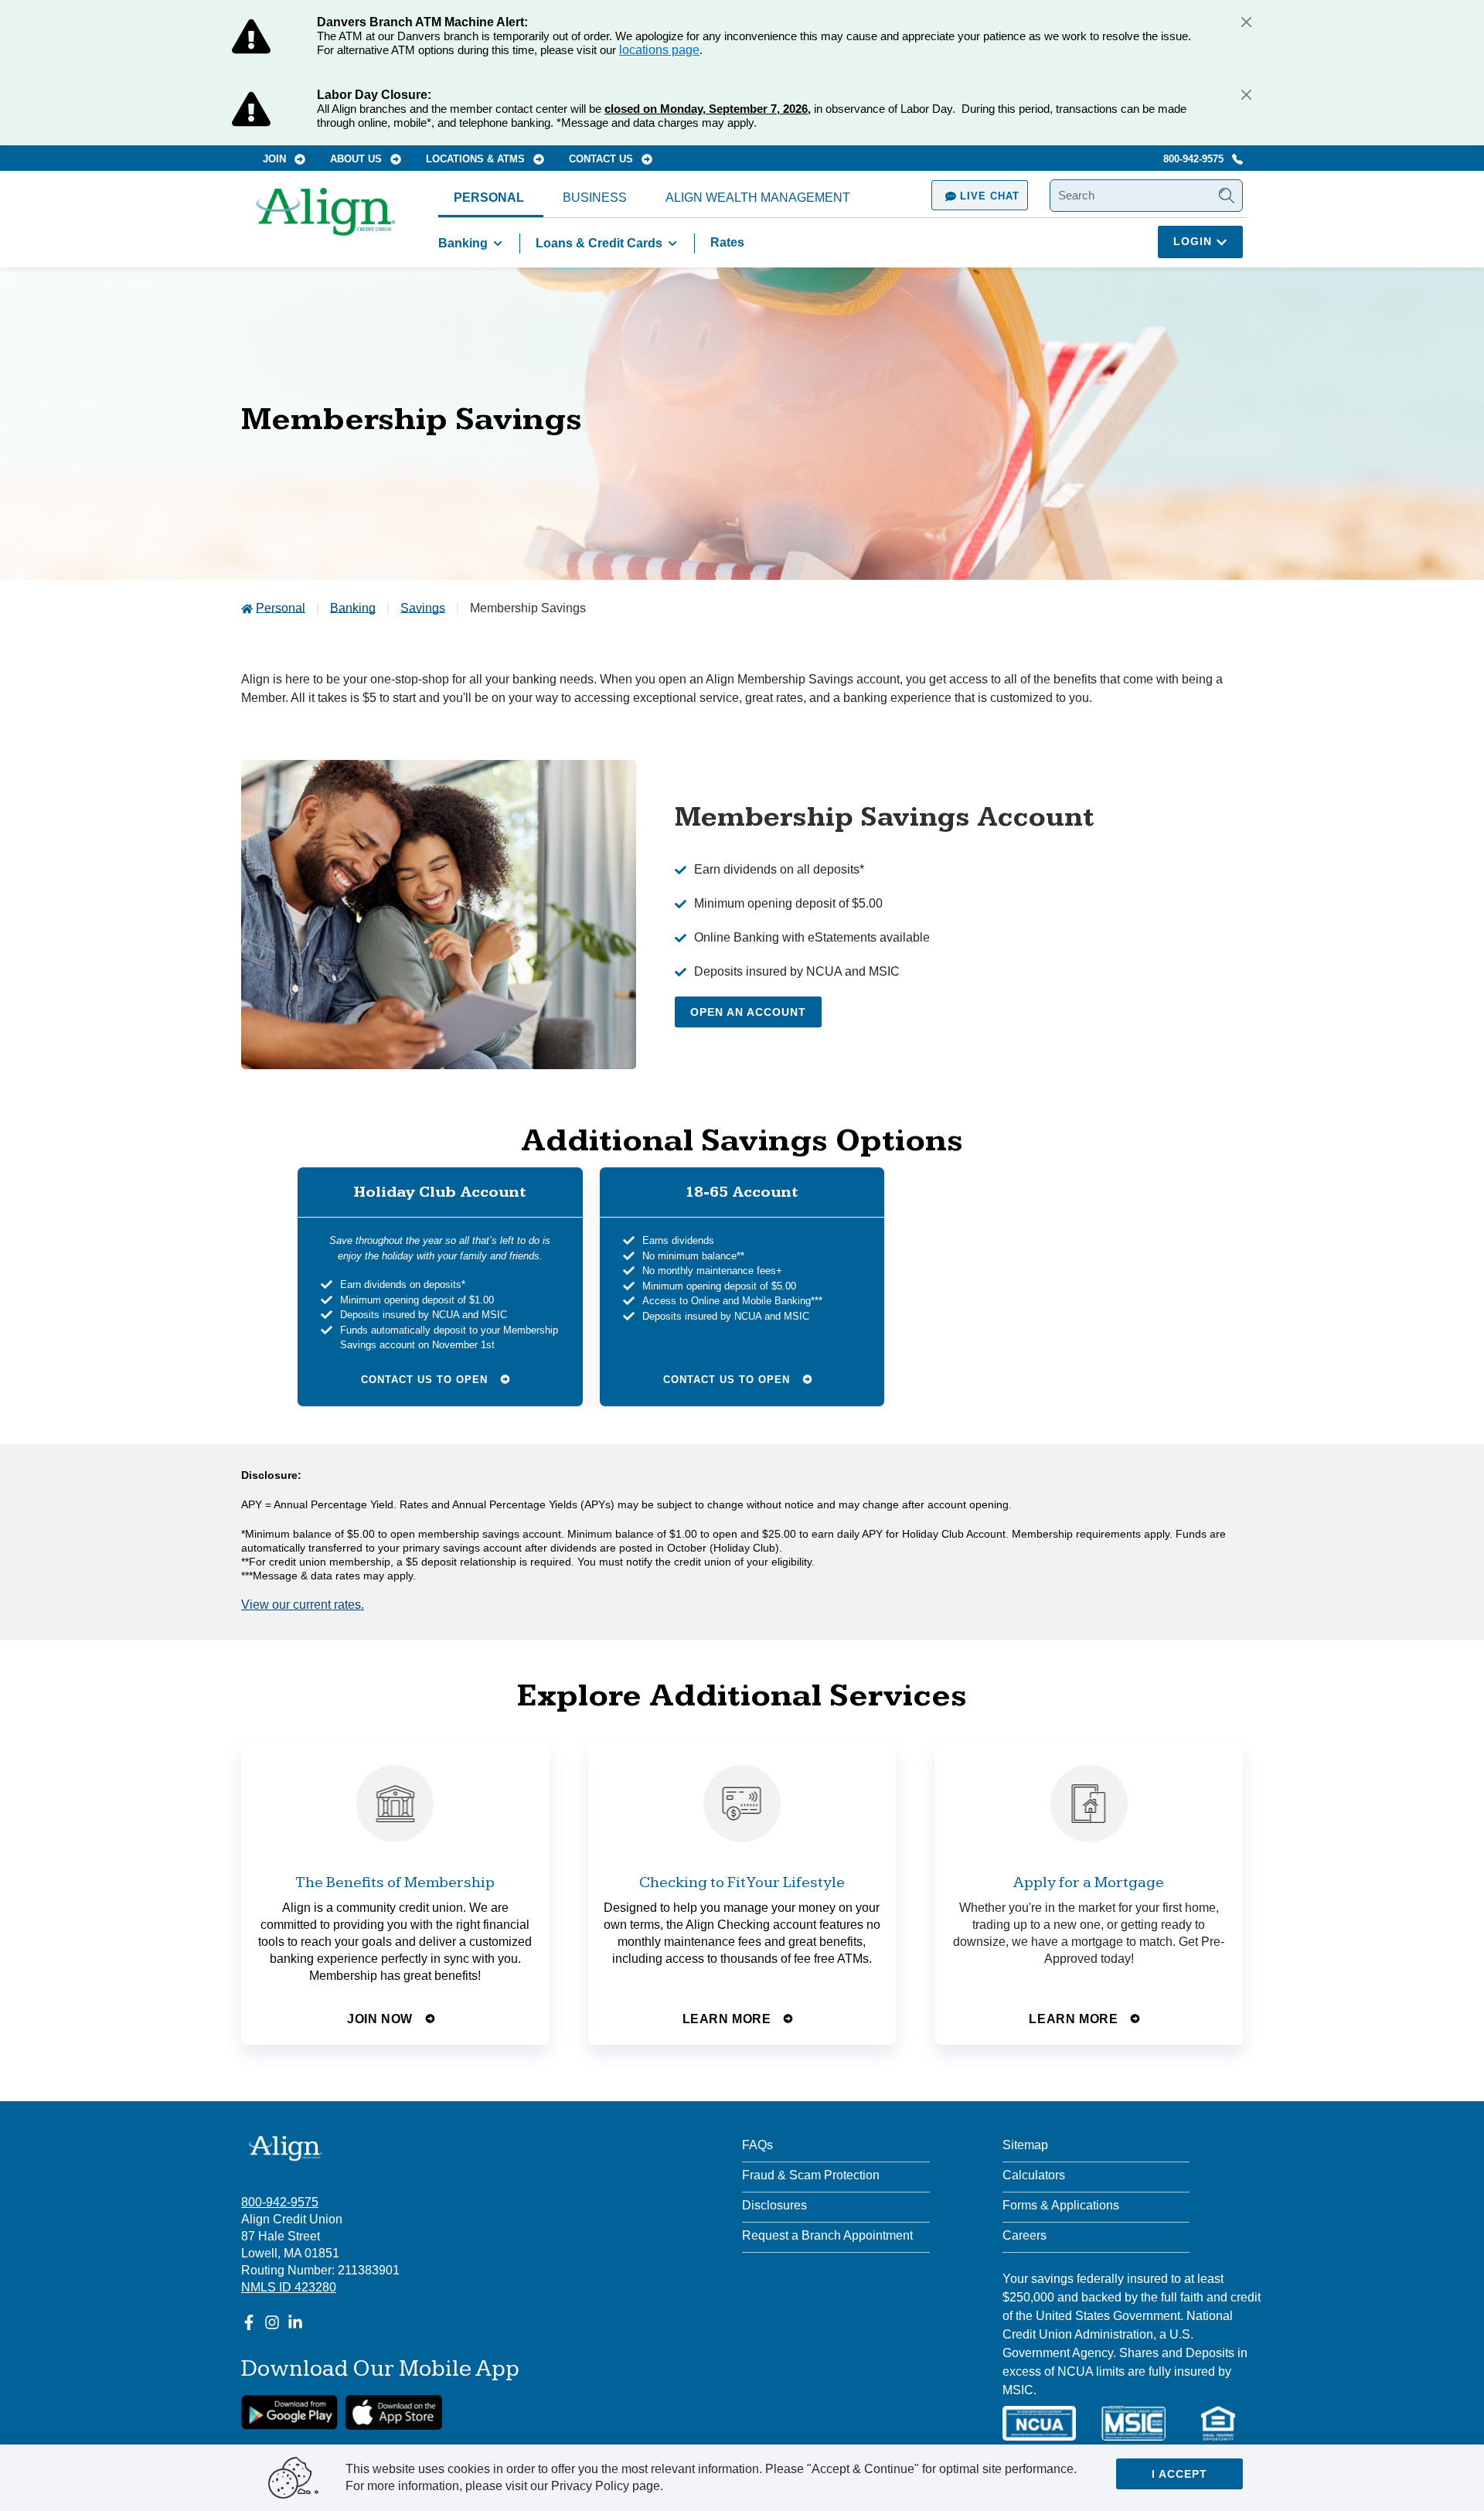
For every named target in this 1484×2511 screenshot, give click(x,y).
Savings (423, 608)
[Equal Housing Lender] (1218, 2423)
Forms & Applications (1061, 2205)
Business (595, 198)
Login (1195, 241)
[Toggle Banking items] (498, 244)
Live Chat (988, 196)
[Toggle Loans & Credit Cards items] (672, 244)
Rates (727, 242)
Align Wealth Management (758, 198)
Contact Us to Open (426, 1379)
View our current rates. (303, 1605)
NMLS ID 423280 (289, 2287)
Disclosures (774, 2205)
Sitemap (1025, 2145)
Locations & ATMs (477, 159)
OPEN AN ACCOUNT (748, 1012)
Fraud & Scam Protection (811, 2175)
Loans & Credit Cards (599, 243)
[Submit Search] (1227, 196)
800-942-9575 (1195, 159)
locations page (659, 50)
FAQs (757, 2145)
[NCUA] (1039, 2423)
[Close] (1246, 22)
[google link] (289, 2412)
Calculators (1034, 2175)
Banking (463, 243)
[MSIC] (1133, 2423)
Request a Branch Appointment (827, 2235)
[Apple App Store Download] (394, 2412)
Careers (1025, 2235)
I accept (1179, 2474)
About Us (357, 159)
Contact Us (602, 159)
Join (276, 159)
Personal (489, 198)
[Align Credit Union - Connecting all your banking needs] (286, 2148)
